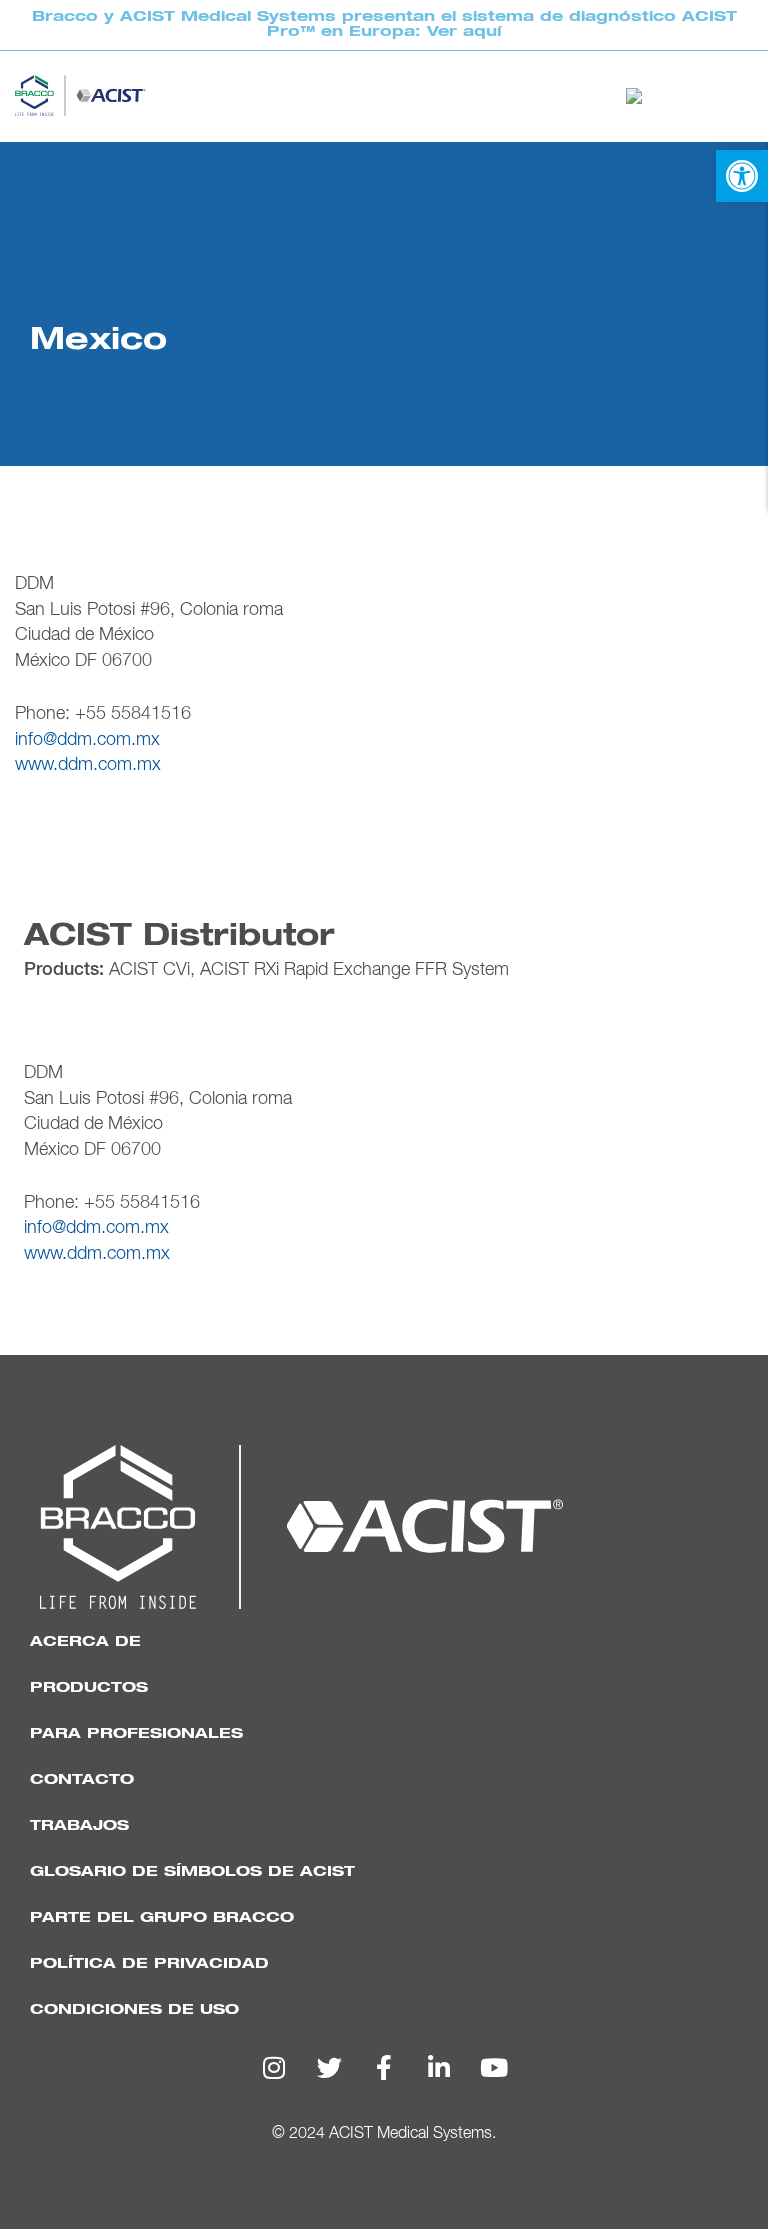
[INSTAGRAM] (274, 2068)
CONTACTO (82, 1779)
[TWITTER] (329, 2068)
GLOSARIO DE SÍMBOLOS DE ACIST (192, 1871)
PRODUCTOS (89, 1687)
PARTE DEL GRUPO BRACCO (162, 1917)
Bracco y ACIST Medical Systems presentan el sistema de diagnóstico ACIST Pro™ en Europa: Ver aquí (384, 24)
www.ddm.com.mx (88, 765)
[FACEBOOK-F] (384, 2068)
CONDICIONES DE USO (134, 2009)
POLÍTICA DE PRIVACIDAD (149, 1963)
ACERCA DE (85, 1641)
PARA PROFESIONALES (136, 1733)
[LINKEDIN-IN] (439, 2068)
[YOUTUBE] (494, 2068)
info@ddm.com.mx (87, 740)
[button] (742, 176)
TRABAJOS (79, 1825)
